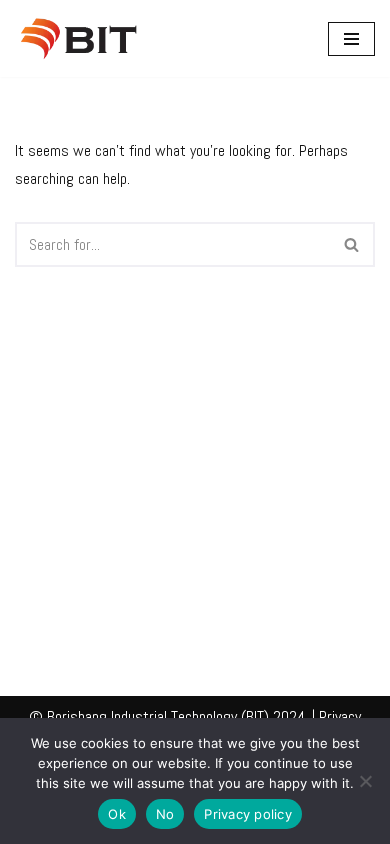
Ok (117, 814)
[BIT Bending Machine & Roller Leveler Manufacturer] (84, 38)
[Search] (352, 244)
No (165, 814)
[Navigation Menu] (351, 39)
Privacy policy (248, 814)
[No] (365, 781)
